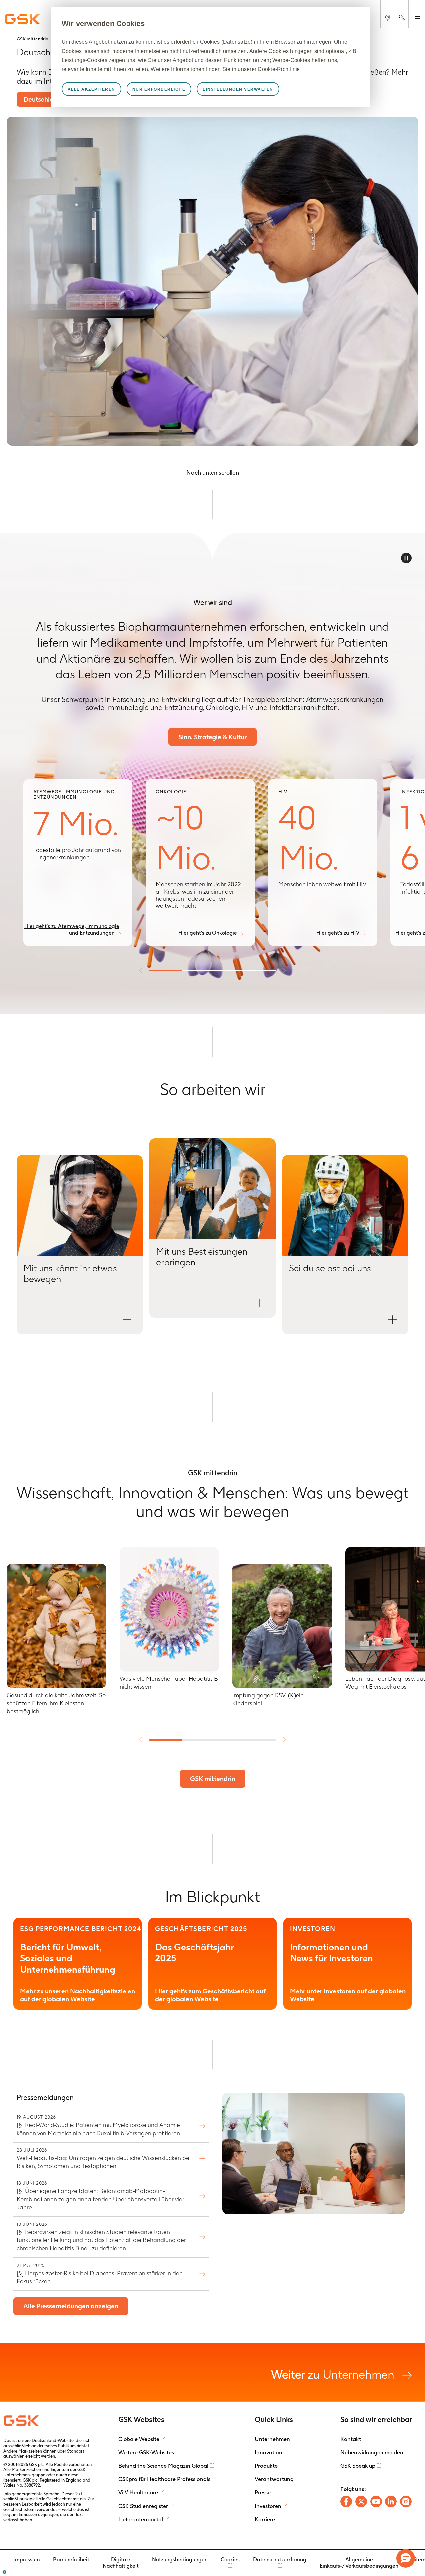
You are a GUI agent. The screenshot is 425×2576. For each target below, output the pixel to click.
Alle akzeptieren (91, 89)
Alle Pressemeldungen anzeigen (71, 2306)
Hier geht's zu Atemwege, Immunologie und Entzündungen (72, 929)
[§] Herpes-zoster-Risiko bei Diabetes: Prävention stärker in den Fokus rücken (100, 2274)
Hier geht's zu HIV (338, 933)
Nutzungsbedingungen (180, 2560)
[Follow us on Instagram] (406, 2501)
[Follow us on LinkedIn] (391, 2501)
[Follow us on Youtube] (376, 2501)
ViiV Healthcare (138, 2492)
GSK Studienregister (143, 2506)
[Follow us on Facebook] (346, 2501)
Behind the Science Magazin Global (163, 2466)
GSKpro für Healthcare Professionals (164, 2479)
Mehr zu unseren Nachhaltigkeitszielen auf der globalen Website (78, 1995)
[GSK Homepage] (23, 19)
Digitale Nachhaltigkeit (121, 2563)
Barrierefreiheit (71, 2560)
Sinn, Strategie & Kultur (212, 737)
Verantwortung (274, 2479)
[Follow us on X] (361, 2501)
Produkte (266, 2466)
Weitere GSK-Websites (146, 2452)
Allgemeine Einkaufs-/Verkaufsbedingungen (359, 2563)
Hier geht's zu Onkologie (208, 933)
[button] (80, 1245)
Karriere (265, 2519)
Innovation (268, 2452)
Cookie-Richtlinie (279, 69)
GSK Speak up (358, 2466)
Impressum (27, 2560)
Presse (263, 2492)
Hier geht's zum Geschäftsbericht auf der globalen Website (210, 1995)
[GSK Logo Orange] (22, 2421)
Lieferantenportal (141, 2519)
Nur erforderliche (159, 89)
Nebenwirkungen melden (372, 2452)
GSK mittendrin (213, 1779)
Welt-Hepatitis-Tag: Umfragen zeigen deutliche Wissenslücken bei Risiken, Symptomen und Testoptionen (104, 2158)
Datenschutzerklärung (280, 2560)
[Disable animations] (406, 558)
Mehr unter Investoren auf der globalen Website (348, 1995)
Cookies (230, 2560)
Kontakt (351, 2439)
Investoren (268, 2506)
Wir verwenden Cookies (103, 23)
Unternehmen (334, 2374)
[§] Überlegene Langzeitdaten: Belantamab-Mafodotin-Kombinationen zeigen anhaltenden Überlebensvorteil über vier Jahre (100, 2195)
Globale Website (139, 2439)
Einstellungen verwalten (238, 89)
